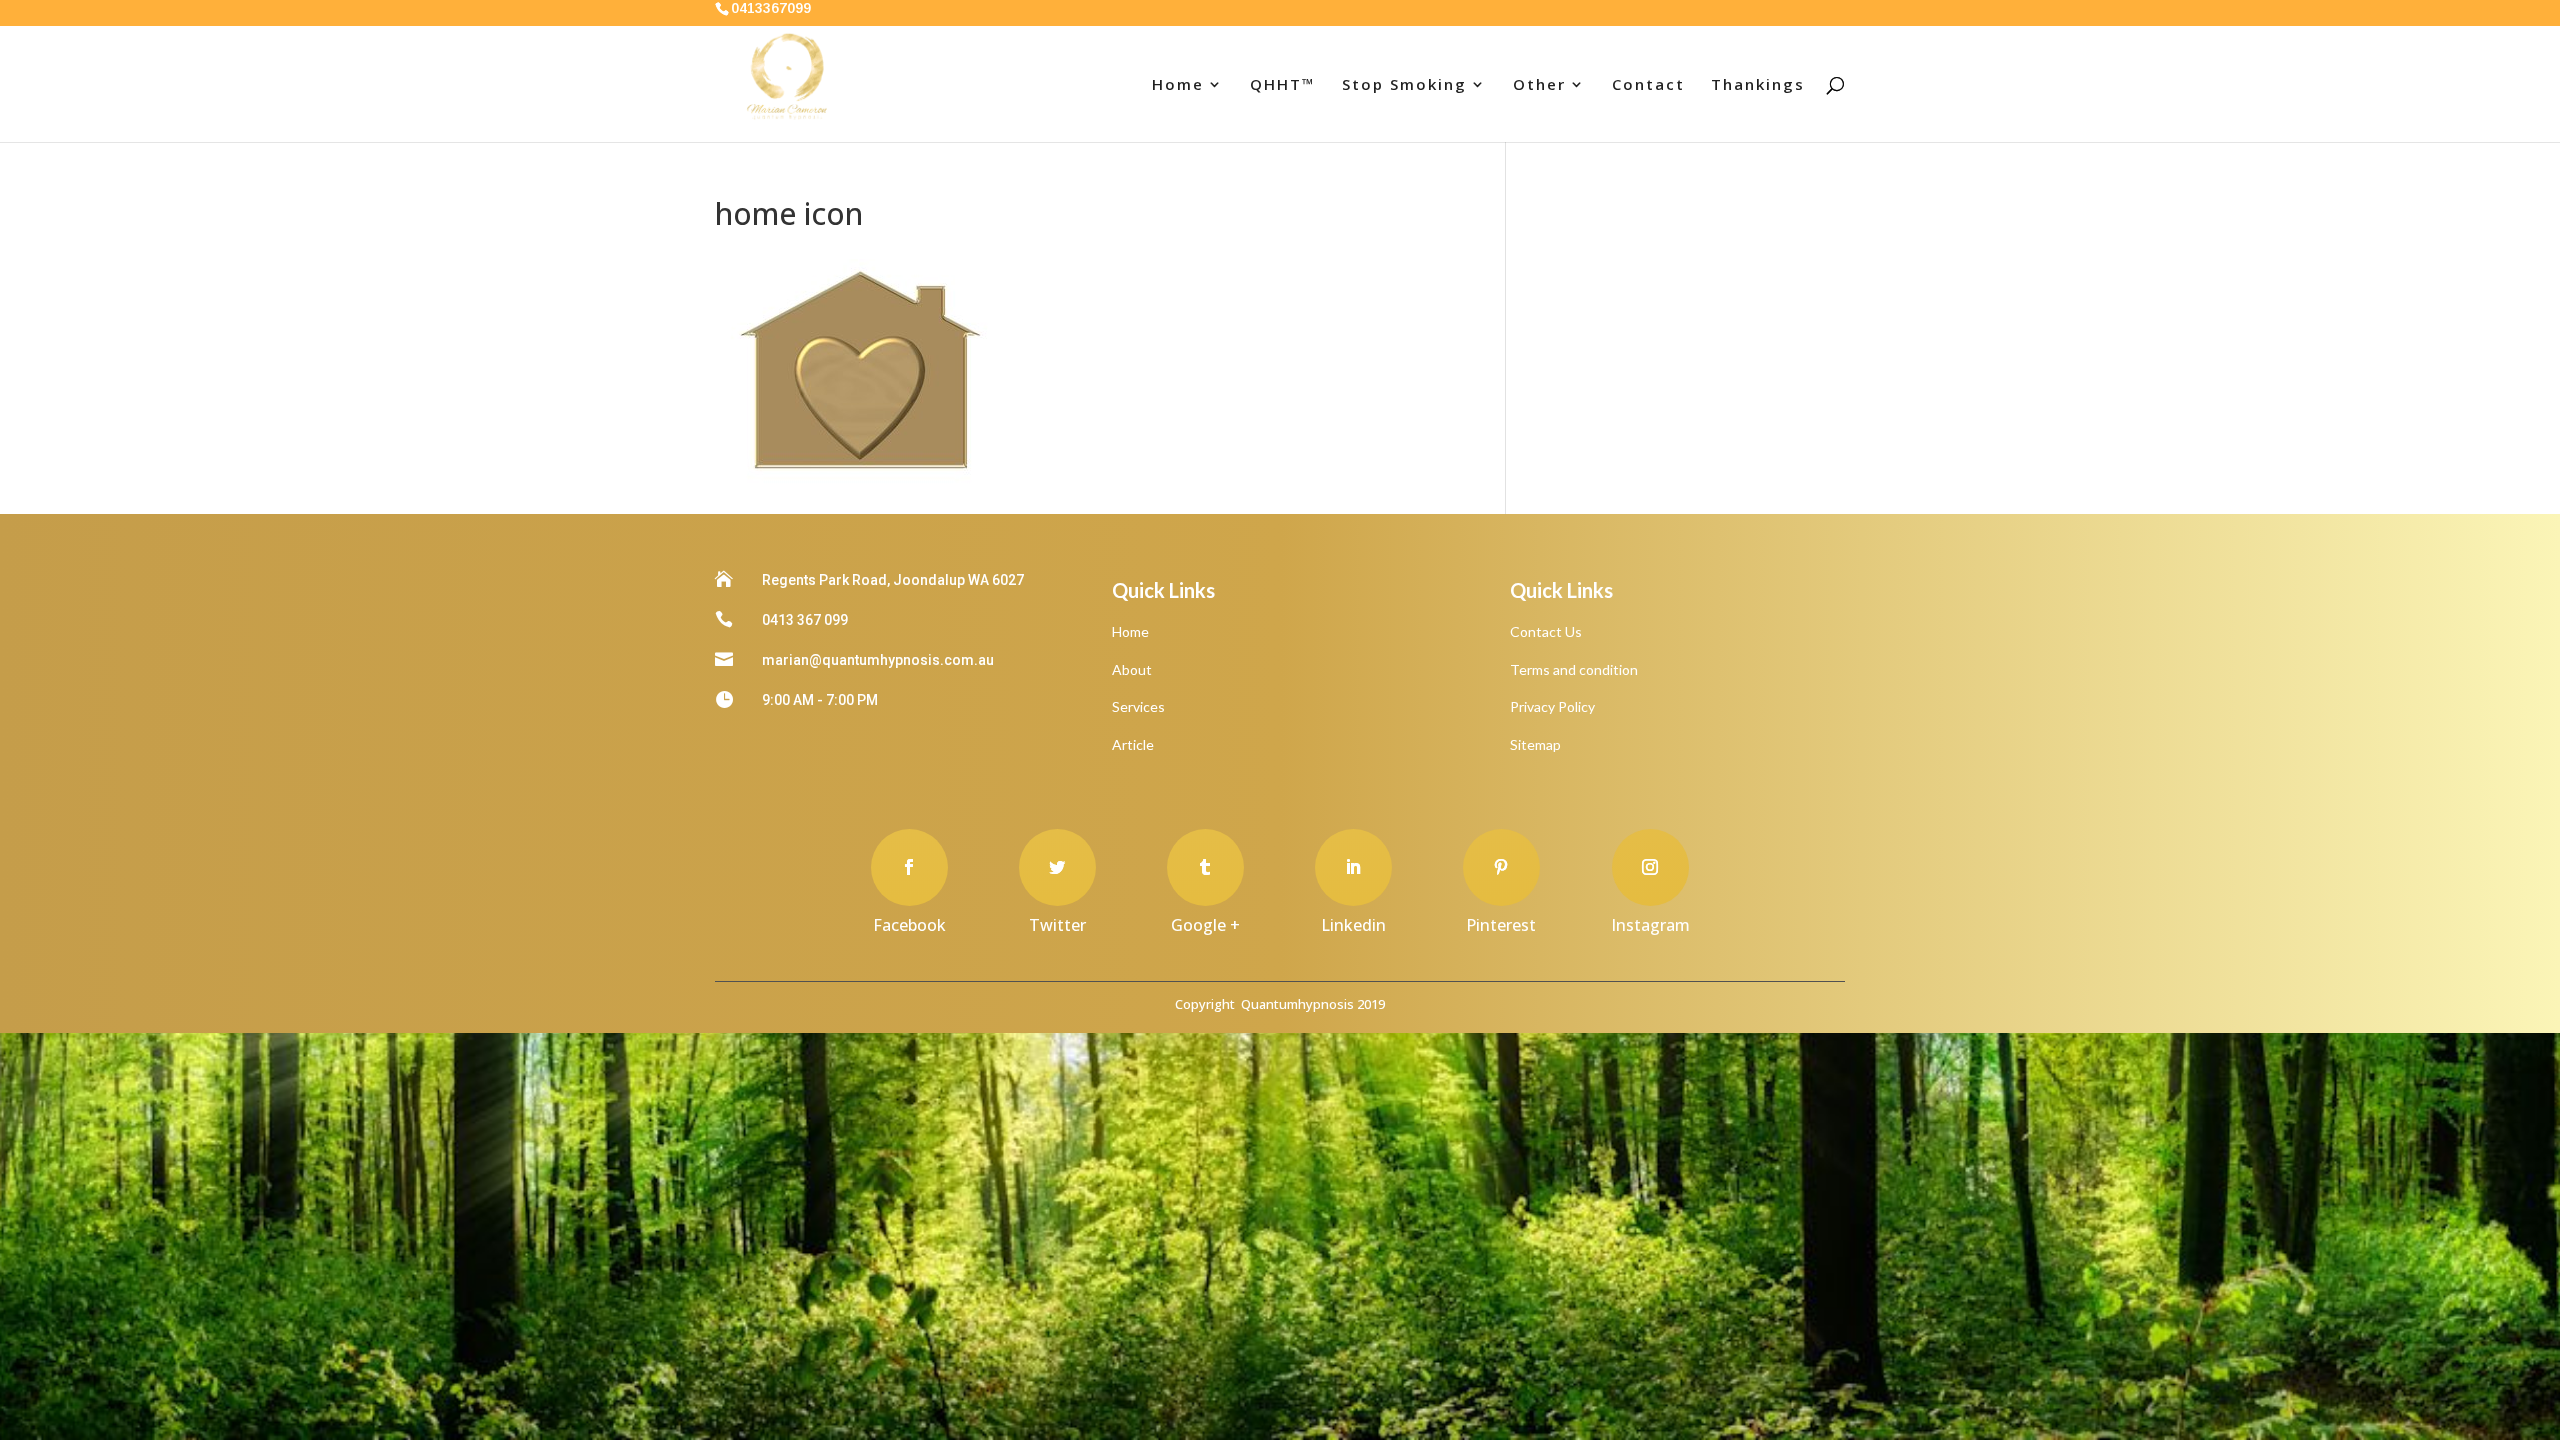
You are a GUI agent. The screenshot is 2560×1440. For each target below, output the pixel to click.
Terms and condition (1574, 669)
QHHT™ (1283, 85)
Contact (1648, 85)
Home (1178, 85)
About (1132, 669)
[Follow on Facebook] (909, 867)
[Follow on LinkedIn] (1353, 867)
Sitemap (1535, 744)
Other (1539, 85)
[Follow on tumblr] (1205, 867)
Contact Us (1546, 631)
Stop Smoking (1404, 85)
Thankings (1758, 85)
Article (1133, 744)
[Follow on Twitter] (1057, 867)
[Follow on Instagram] (1650, 867)
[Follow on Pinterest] (1501, 867)
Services (1138, 706)
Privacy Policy (1552, 706)
